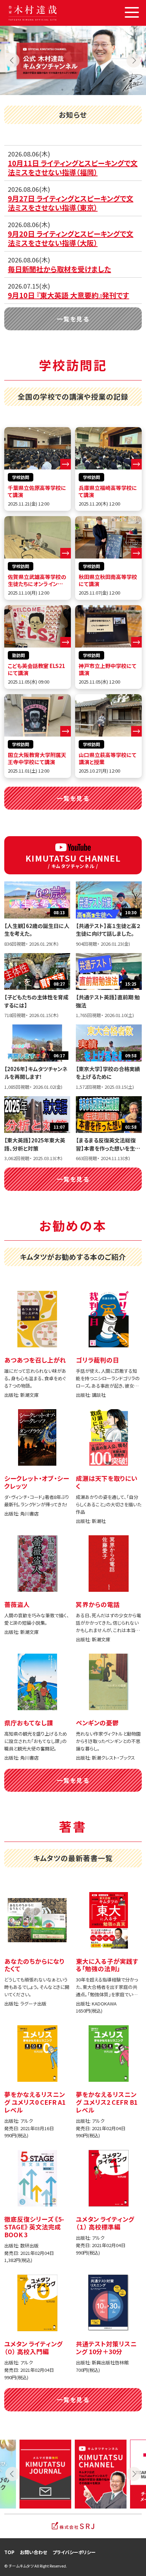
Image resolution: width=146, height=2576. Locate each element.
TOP (9, 2552)
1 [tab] (62, 90)
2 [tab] (73, 90)
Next (134, 60)
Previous (12, 60)
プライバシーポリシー (74, 2552)
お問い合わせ (33, 2552)
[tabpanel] (73, 60)
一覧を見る (73, 319)
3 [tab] (84, 90)
